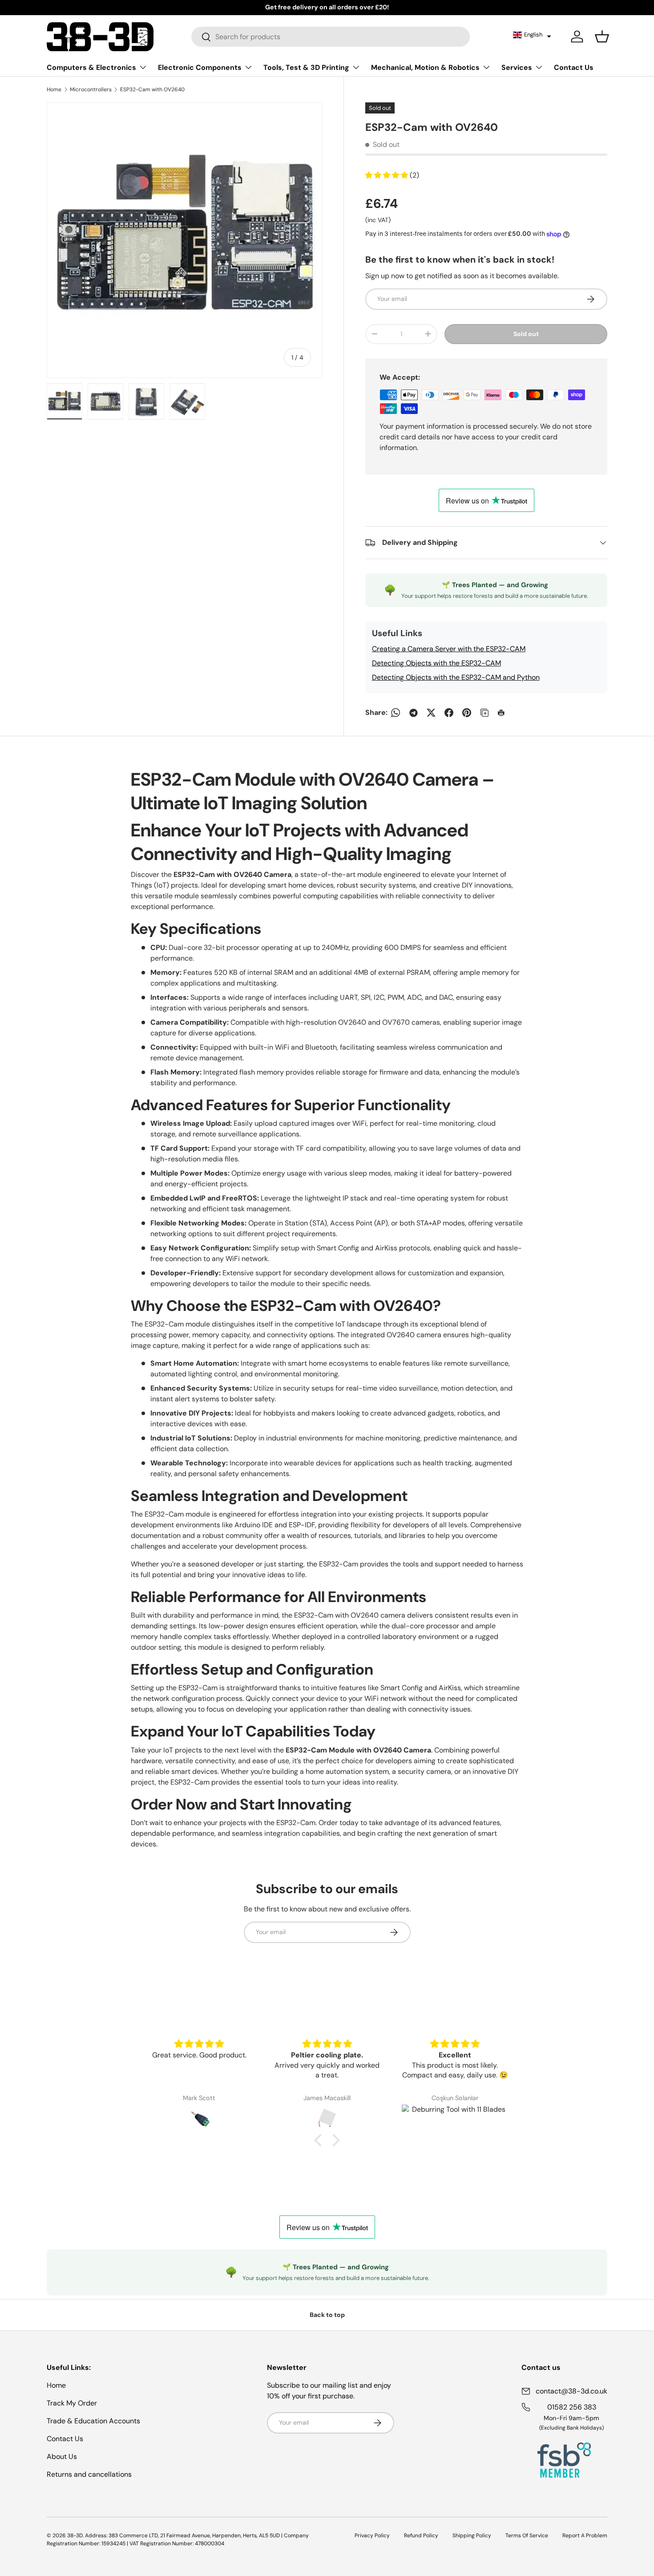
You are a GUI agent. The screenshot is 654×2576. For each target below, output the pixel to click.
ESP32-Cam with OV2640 (152, 89)
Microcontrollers (91, 89)
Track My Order (72, 2403)
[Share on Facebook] (449, 713)
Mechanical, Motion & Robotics (425, 67)
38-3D (75, 2535)
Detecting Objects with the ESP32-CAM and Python (456, 677)
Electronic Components (200, 67)
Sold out (526, 334)
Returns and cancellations (89, 2474)
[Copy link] (484, 713)
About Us (62, 2456)
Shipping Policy (472, 2535)
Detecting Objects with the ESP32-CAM (436, 663)
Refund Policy (421, 2535)
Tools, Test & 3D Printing (306, 67)
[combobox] (331, 37)
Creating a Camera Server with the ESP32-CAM (449, 649)
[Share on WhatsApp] (396, 713)
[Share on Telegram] (413, 713)
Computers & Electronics (91, 67)
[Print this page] (502, 713)
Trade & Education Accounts (93, 2421)
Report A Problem (585, 2535)
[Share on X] (431, 713)
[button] (532, 35)
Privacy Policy (372, 2535)
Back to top (327, 2315)
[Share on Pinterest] (467, 713)
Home (54, 89)
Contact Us (574, 67)
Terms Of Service (527, 2535)
